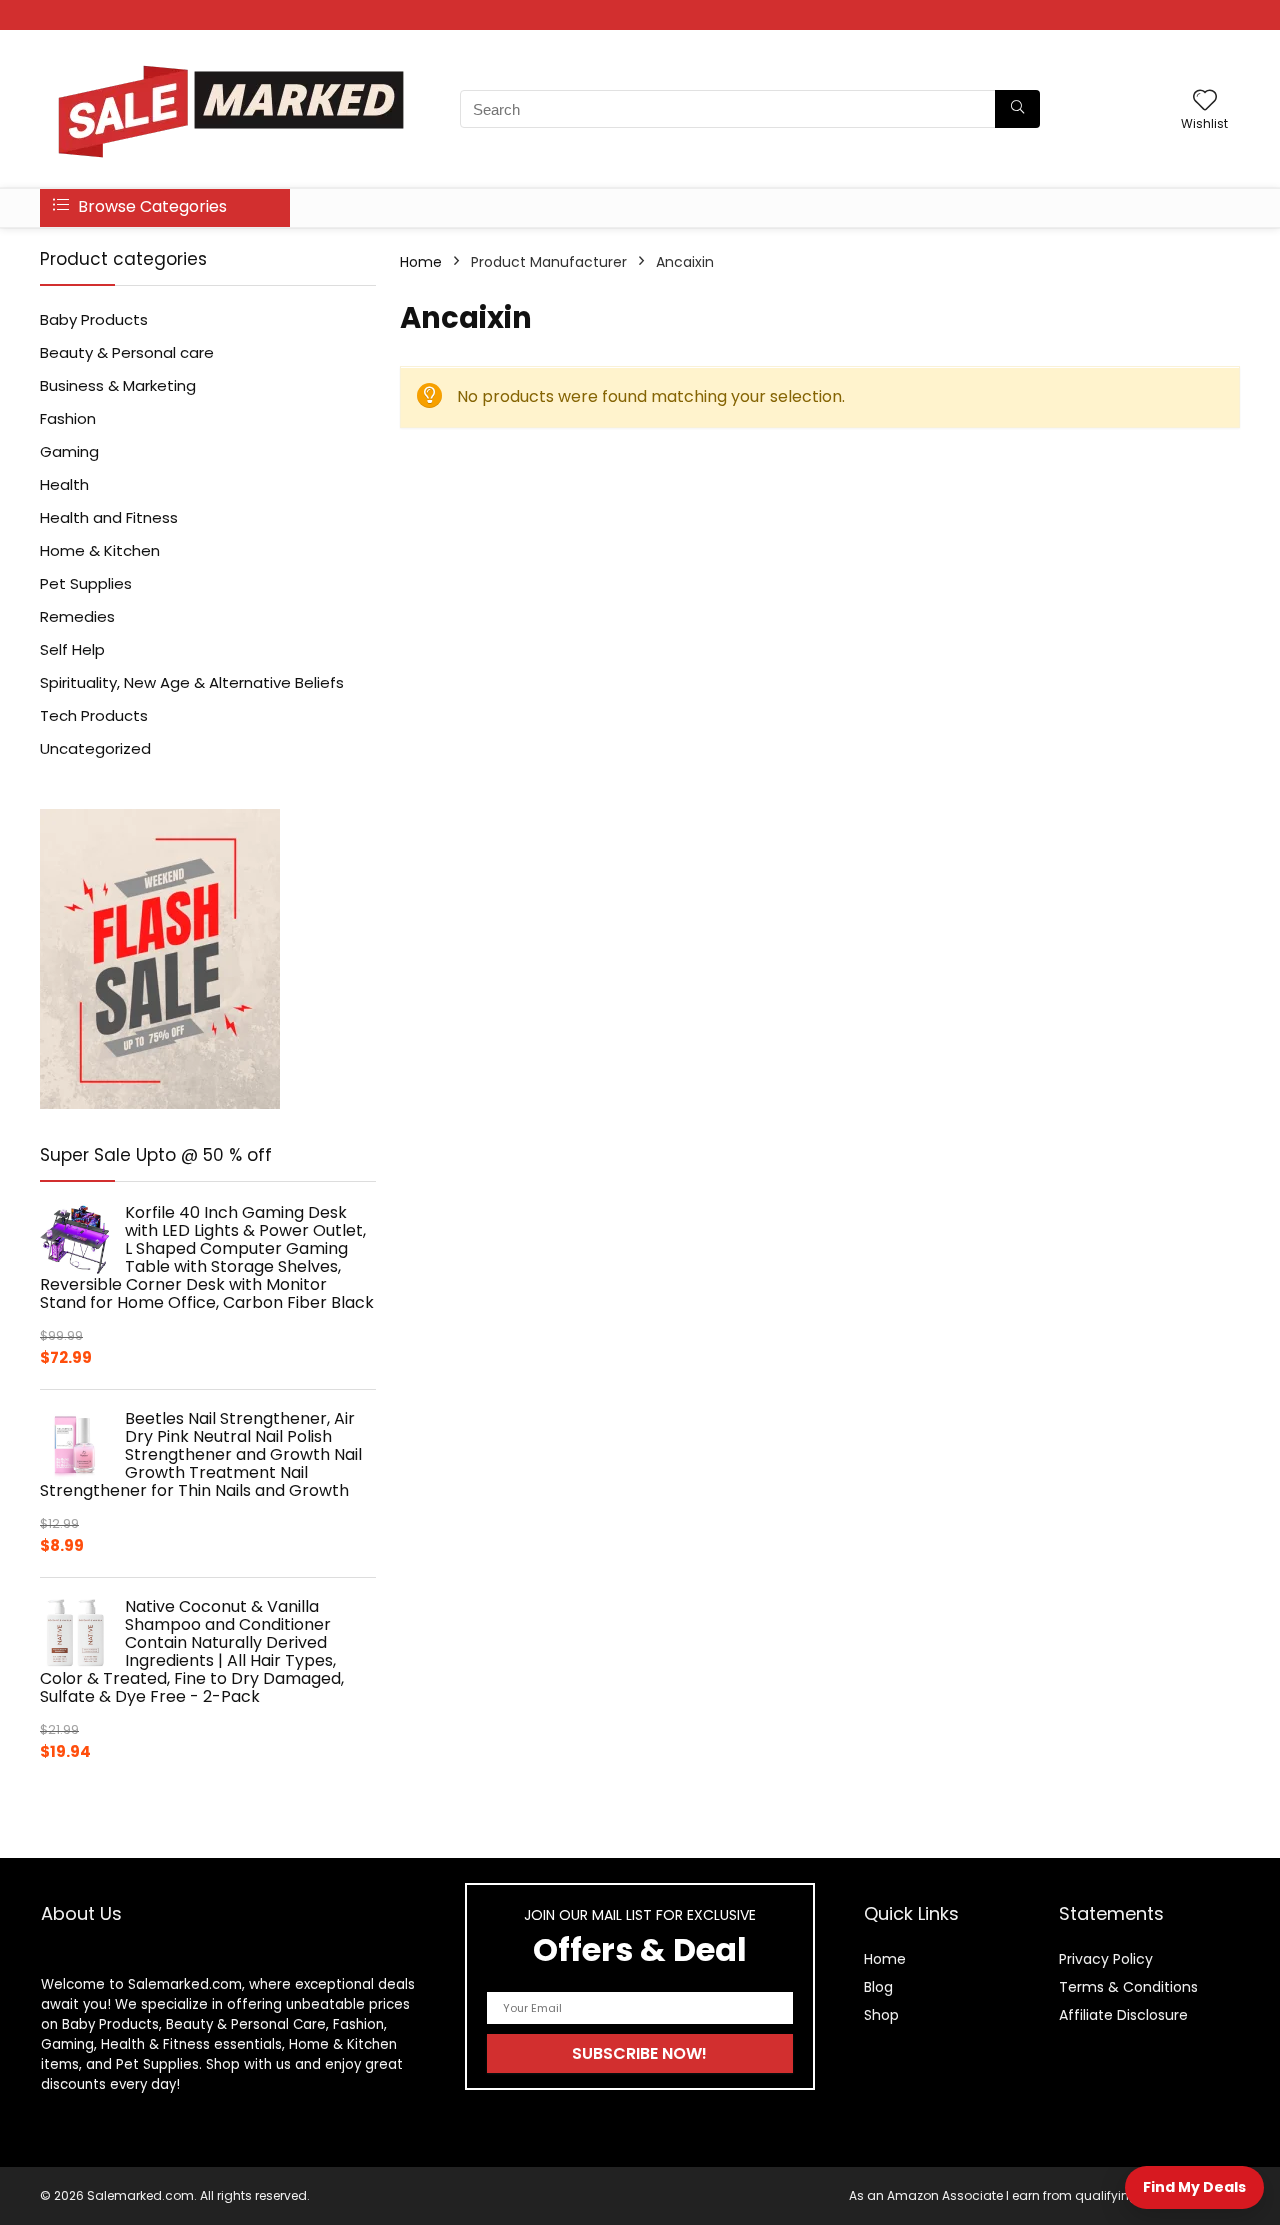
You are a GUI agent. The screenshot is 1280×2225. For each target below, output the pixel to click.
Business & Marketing (118, 385)
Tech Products (94, 715)
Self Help (72, 649)
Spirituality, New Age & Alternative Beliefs (192, 682)
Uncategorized (95, 748)
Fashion (68, 418)
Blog (878, 1987)
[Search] (1017, 109)
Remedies (77, 616)
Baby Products (94, 319)
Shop (881, 2015)
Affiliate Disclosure (1123, 2015)
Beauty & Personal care (127, 352)
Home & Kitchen (100, 550)
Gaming (69, 451)
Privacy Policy (1106, 1959)
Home (421, 262)
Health (64, 484)
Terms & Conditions (1128, 1987)
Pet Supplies (86, 583)
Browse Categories (150, 206)
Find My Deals (1194, 2187)
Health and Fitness (109, 517)
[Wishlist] (1205, 101)
